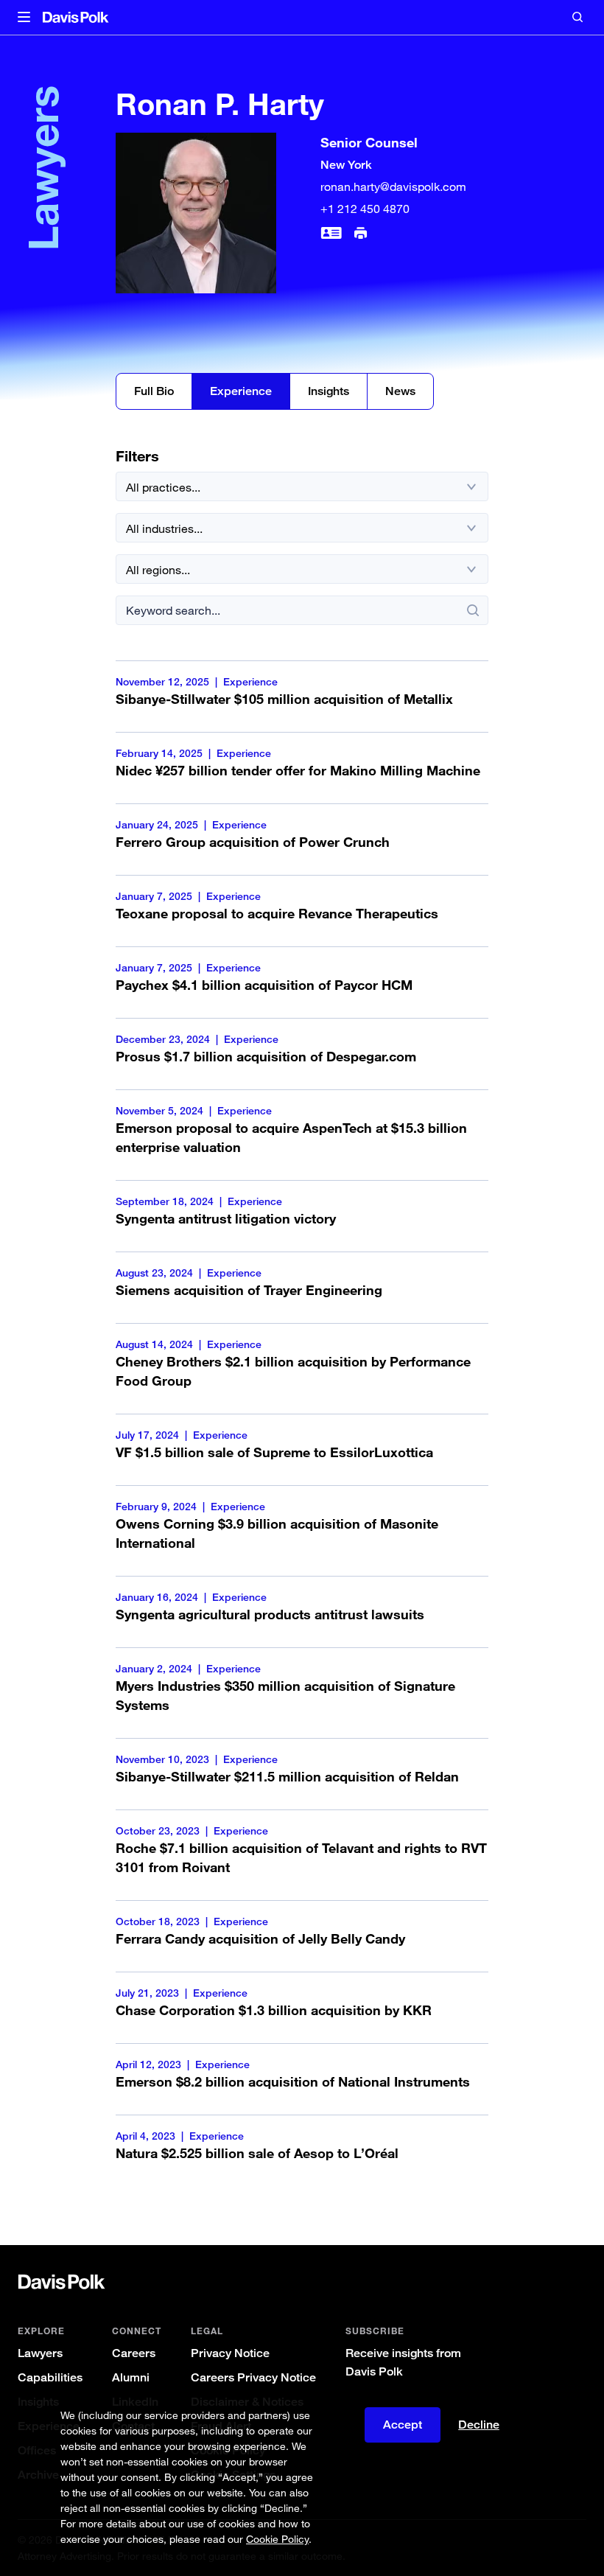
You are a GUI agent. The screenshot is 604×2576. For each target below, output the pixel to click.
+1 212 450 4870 (365, 209)
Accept (403, 2425)
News (400, 391)
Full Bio (154, 391)
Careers (134, 2353)
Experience (241, 391)
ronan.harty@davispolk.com (393, 186)
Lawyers (40, 2353)
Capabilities (50, 2377)
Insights (329, 391)
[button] (24, 18)
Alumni (131, 2377)
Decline (479, 2425)
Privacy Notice (230, 2353)
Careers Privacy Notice (253, 2377)
